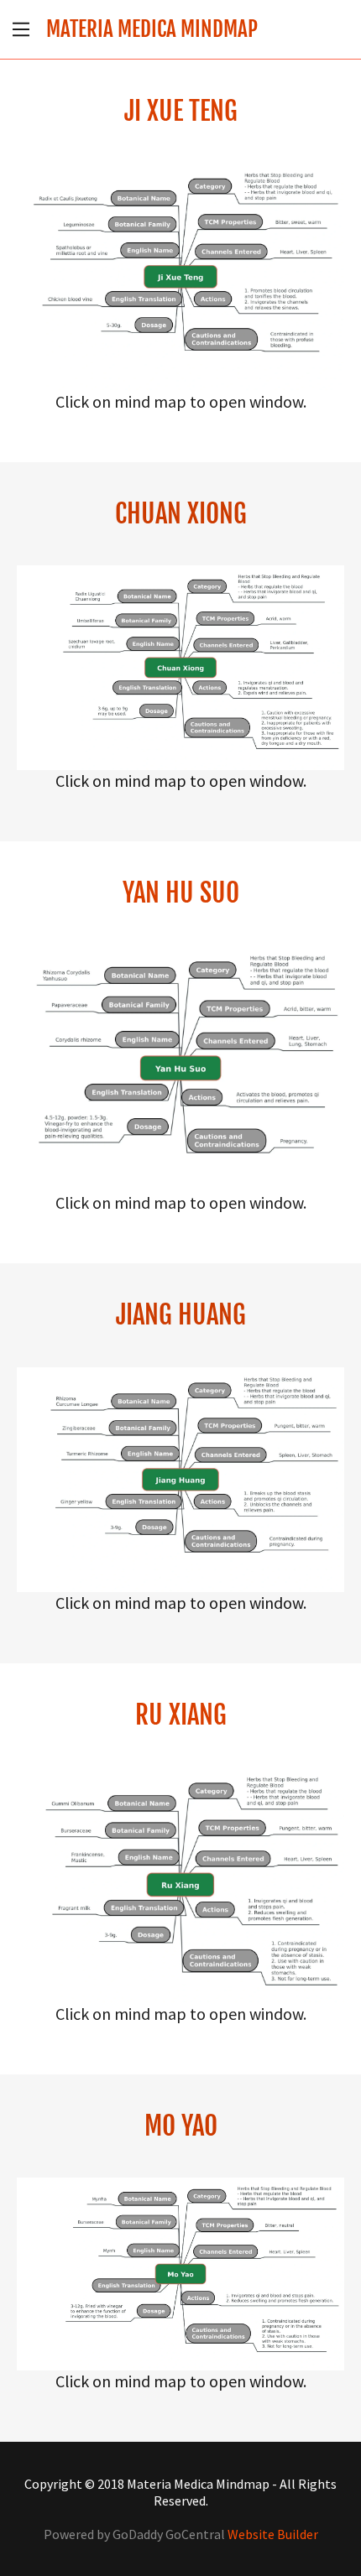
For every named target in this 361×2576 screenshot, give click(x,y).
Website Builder (273, 2534)
